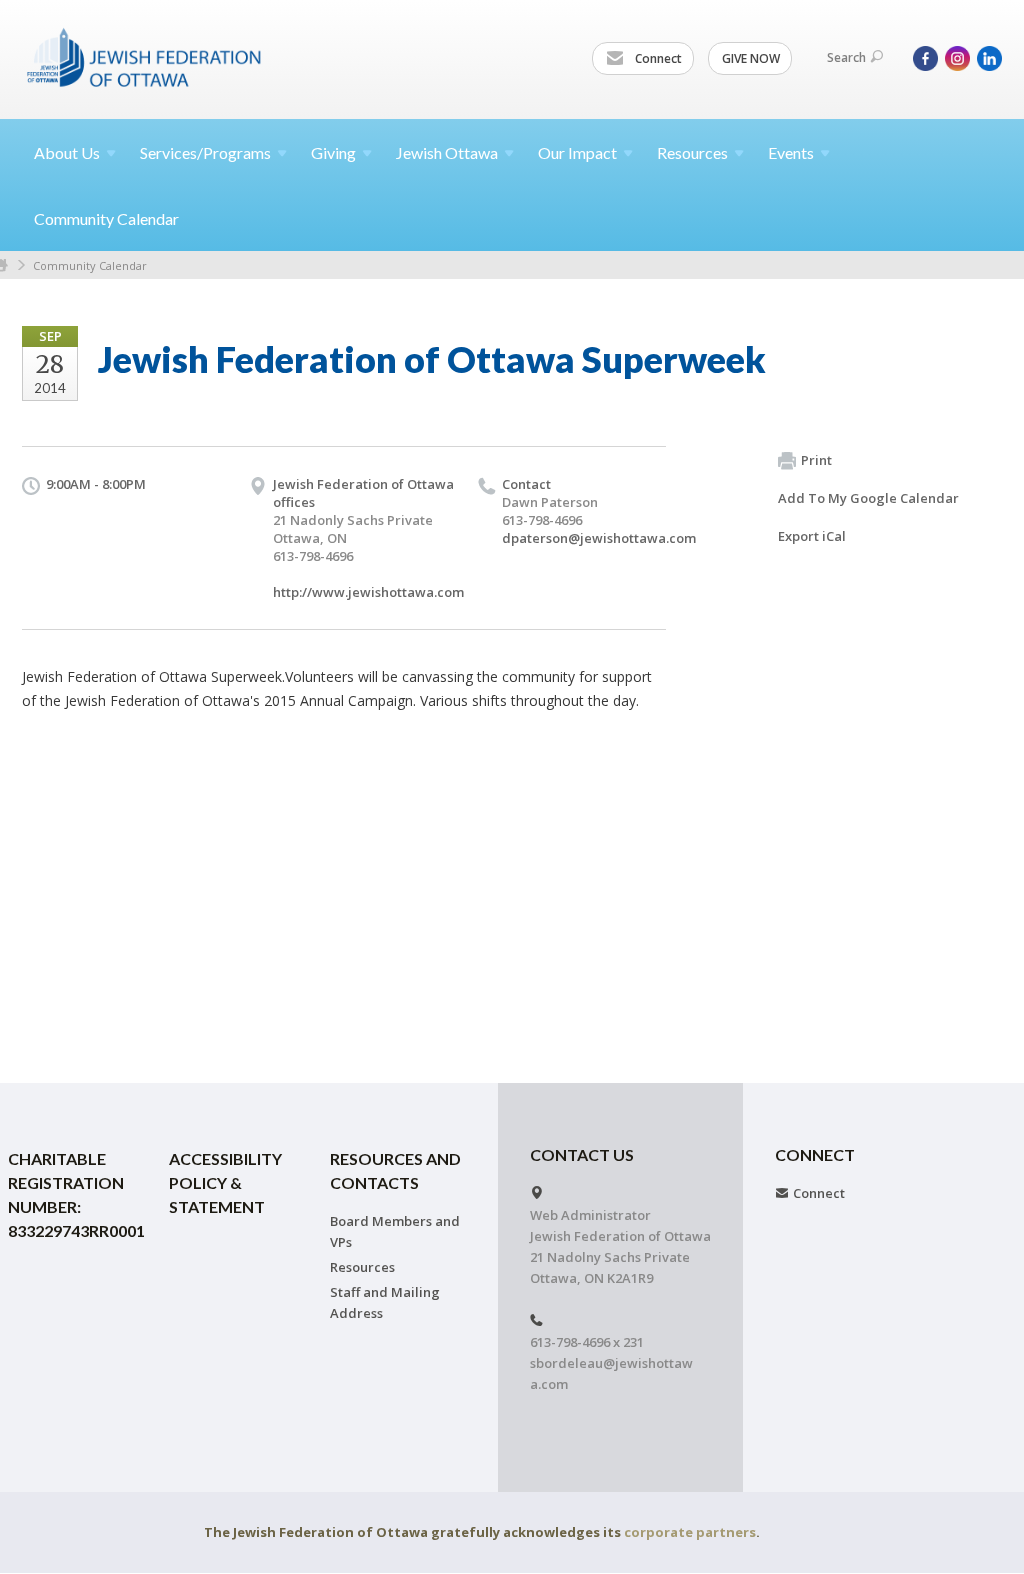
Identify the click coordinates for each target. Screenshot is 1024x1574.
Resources (362, 1267)
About (67, 152)
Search (846, 57)
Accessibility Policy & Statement (225, 1182)
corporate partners (690, 1532)
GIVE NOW (751, 58)
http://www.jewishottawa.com (368, 592)
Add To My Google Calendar (868, 498)
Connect (657, 58)
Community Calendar (106, 218)
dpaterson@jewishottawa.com (599, 538)
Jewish (447, 152)
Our (577, 152)
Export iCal (812, 536)
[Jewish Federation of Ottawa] (145, 57)
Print (816, 460)
